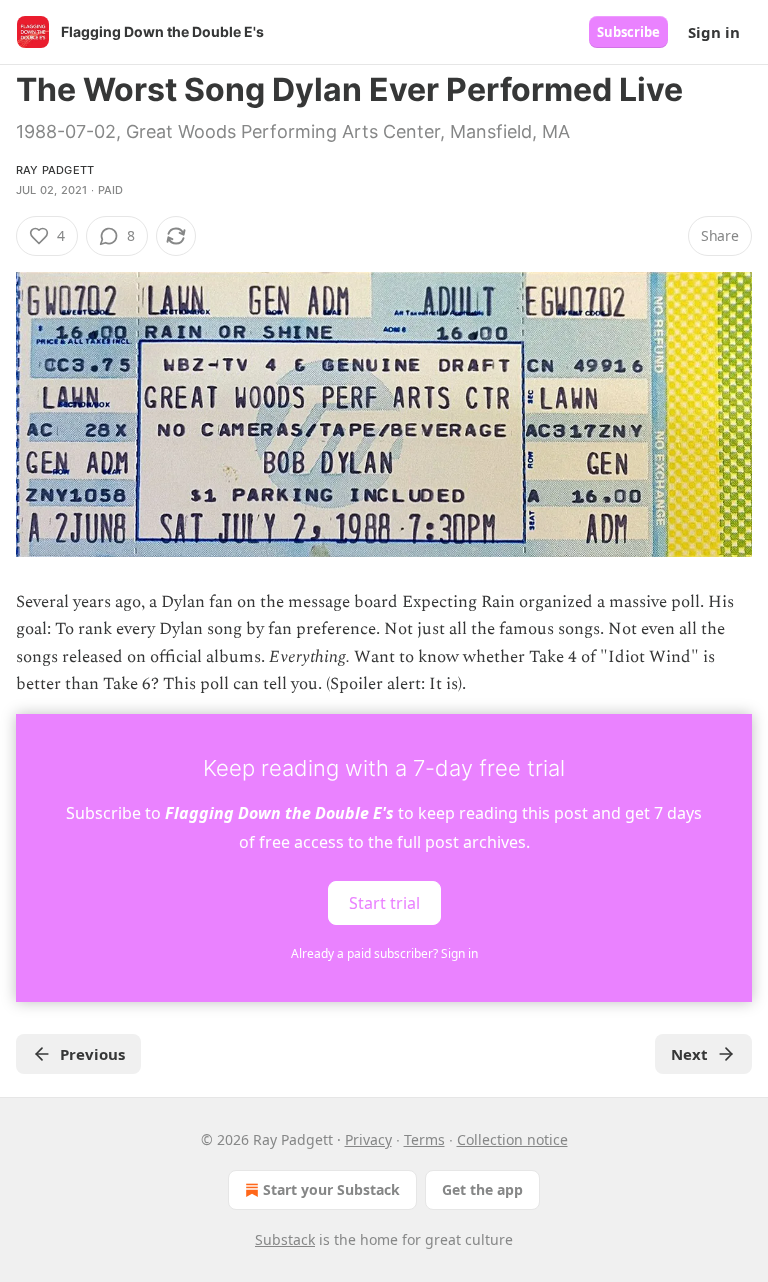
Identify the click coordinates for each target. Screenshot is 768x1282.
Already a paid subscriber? (384, 953)
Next (689, 1054)
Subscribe (628, 32)
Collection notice (512, 1139)
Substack (285, 1239)
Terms (424, 1139)
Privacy (368, 1139)
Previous (92, 1054)
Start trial (384, 903)
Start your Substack (331, 1189)
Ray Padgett (55, 170)
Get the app (482, 1189)
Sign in (714, 32)
